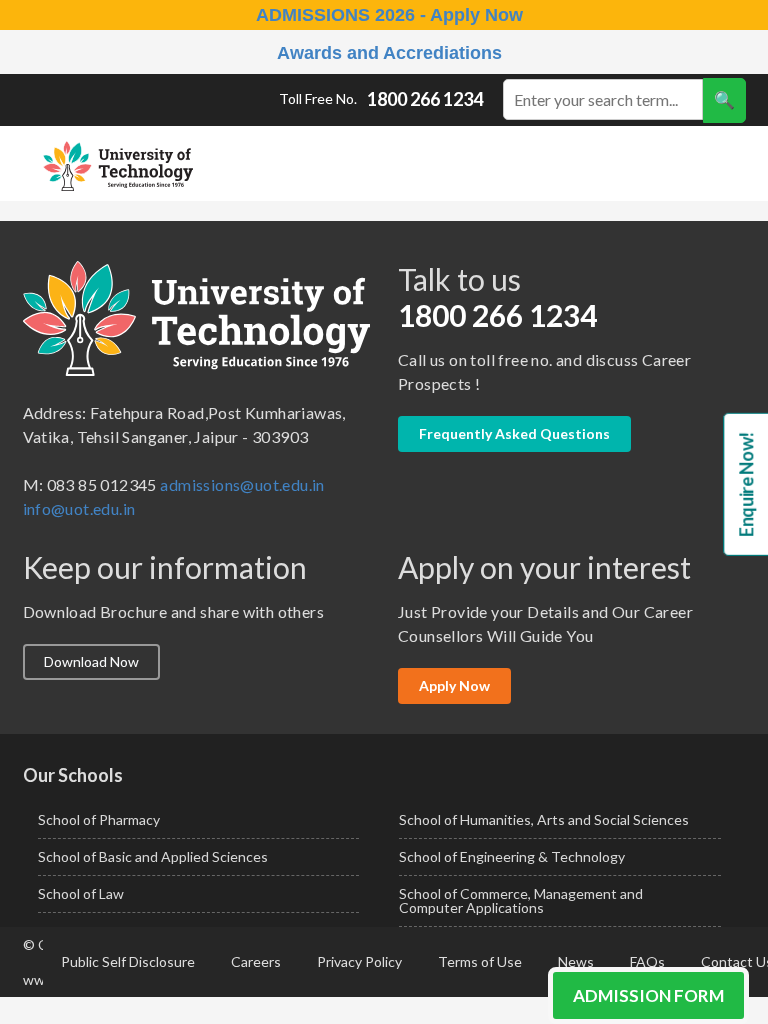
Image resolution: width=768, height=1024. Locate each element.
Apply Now (454, 685)
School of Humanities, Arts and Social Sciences (544, 819)
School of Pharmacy (99, 819)
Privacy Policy (359, 961)
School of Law (81, 893)
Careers (256, 961)
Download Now (91, 661)
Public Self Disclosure (128, 961)
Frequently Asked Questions (514, 433)
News (576, 961)
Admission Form (648, 995)
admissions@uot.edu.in (242, 484)
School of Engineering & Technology (512, 856)
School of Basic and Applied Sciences (153, 856)
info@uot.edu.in (79, 508)
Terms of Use (480, 961)
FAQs (647, 961)
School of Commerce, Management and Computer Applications (521, 900)
